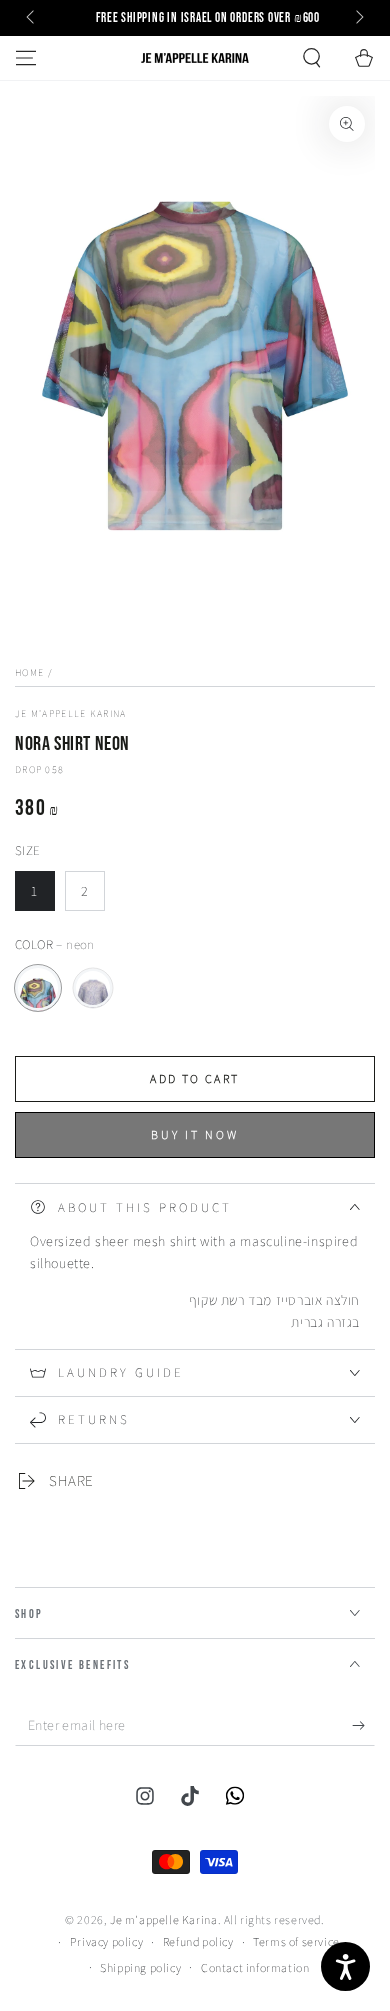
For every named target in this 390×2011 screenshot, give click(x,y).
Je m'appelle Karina (71, 713)
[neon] (38, 988)
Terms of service (296, 1941)
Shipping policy (140, 1967)
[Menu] (26, 58)
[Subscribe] (363, 1726)
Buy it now (195, 1134)
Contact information (255, 1967)
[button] (312, 58)
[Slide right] (358, 18)
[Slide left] (32, 18)
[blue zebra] (93, 988)
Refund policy (198, 1941)
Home (29, 672)
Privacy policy (106, 1941)
